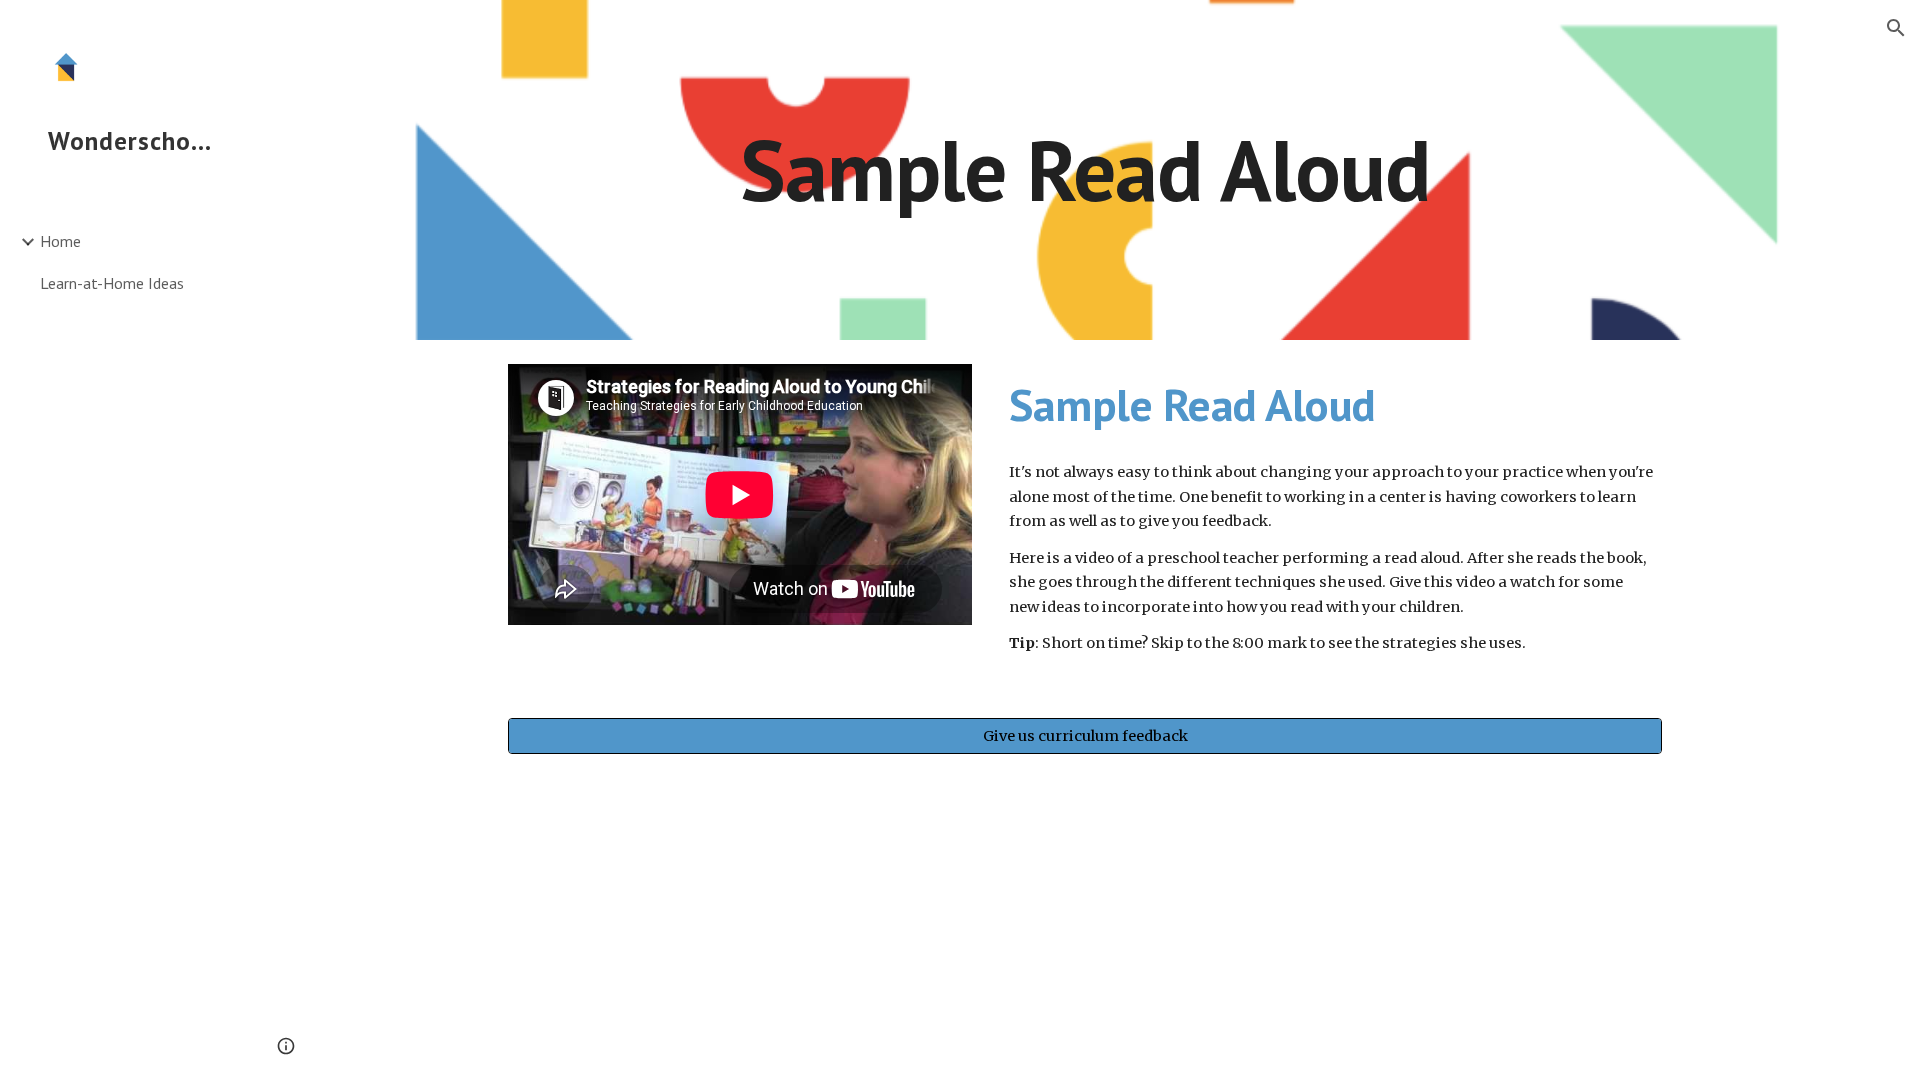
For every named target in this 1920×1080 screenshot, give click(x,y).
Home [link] (60, 241)
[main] (1085, 169)
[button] (1896, 28)
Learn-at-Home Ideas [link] (112, 283)
